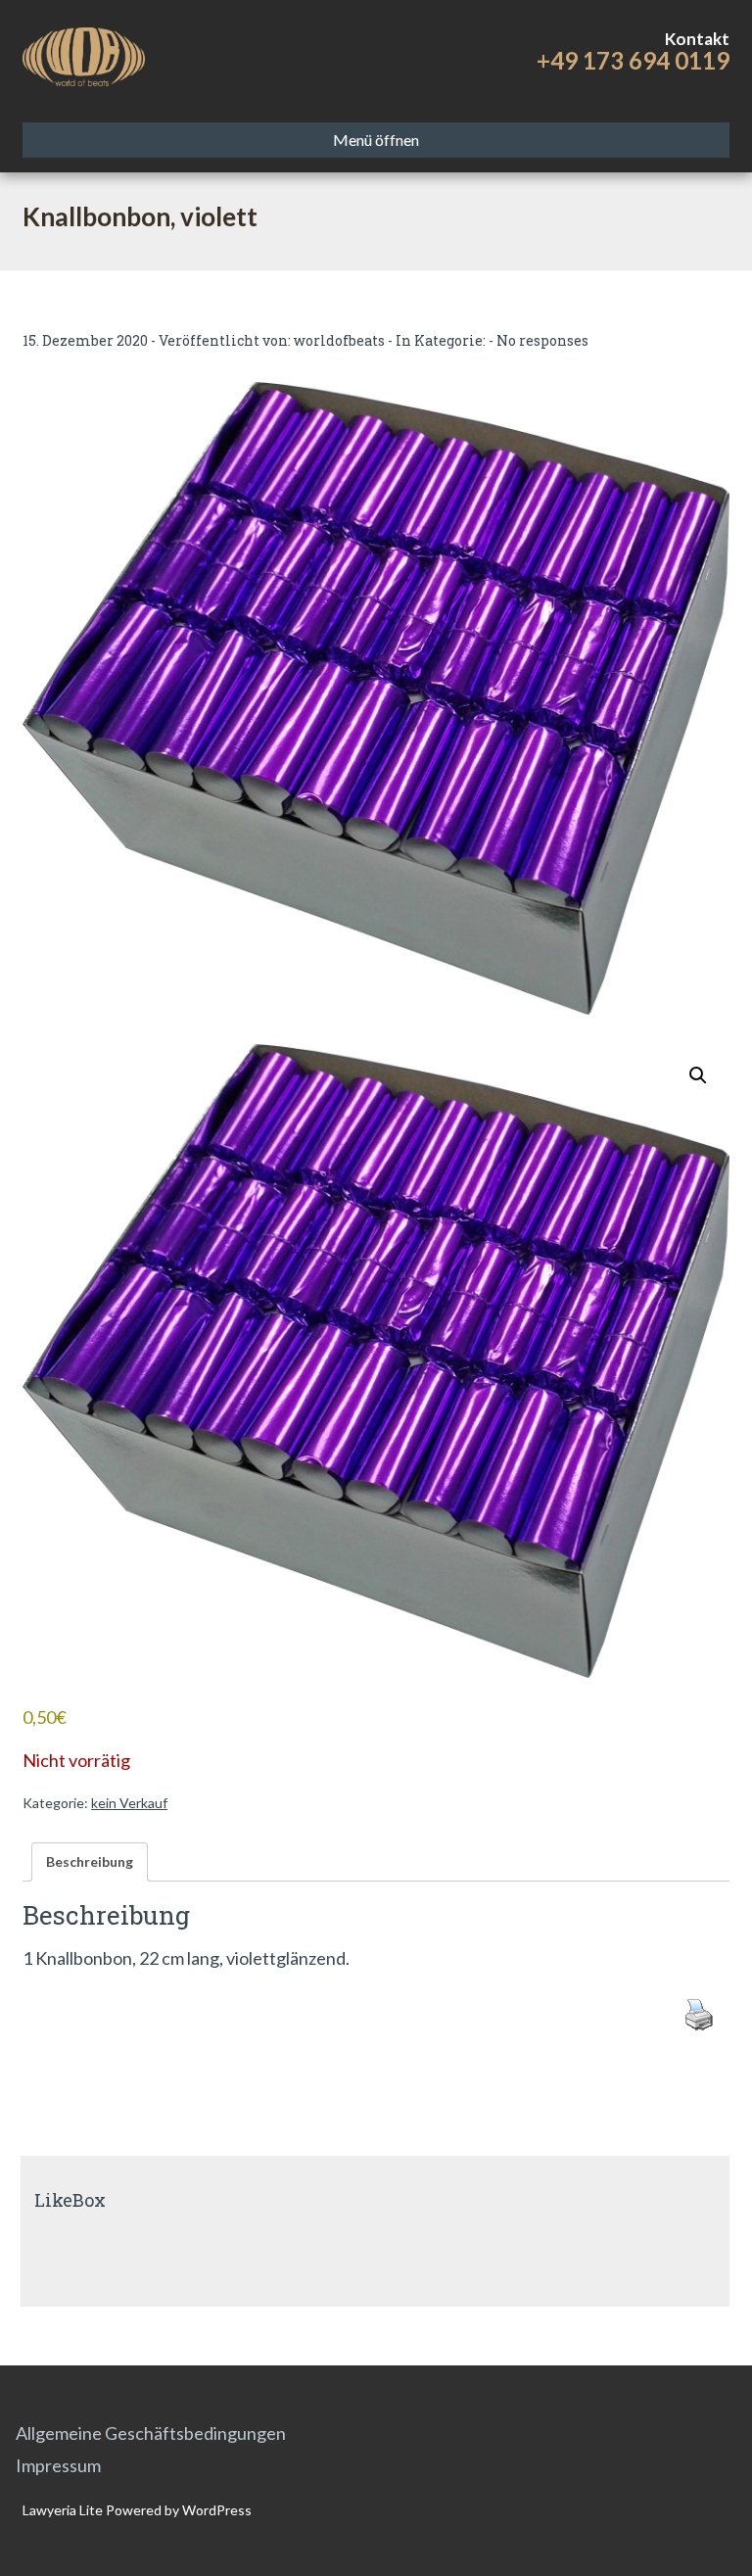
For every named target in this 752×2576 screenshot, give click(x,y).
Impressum (58, 2465)
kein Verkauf (129, 1803)
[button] (698, 1075)
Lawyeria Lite (64, 2510)
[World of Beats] (84, 54)
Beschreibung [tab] (90, 1861)
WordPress (215, 2510)
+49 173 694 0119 (633, 60)
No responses (542, 340)
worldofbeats (339, 340)
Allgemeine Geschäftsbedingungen (151, 2433)
